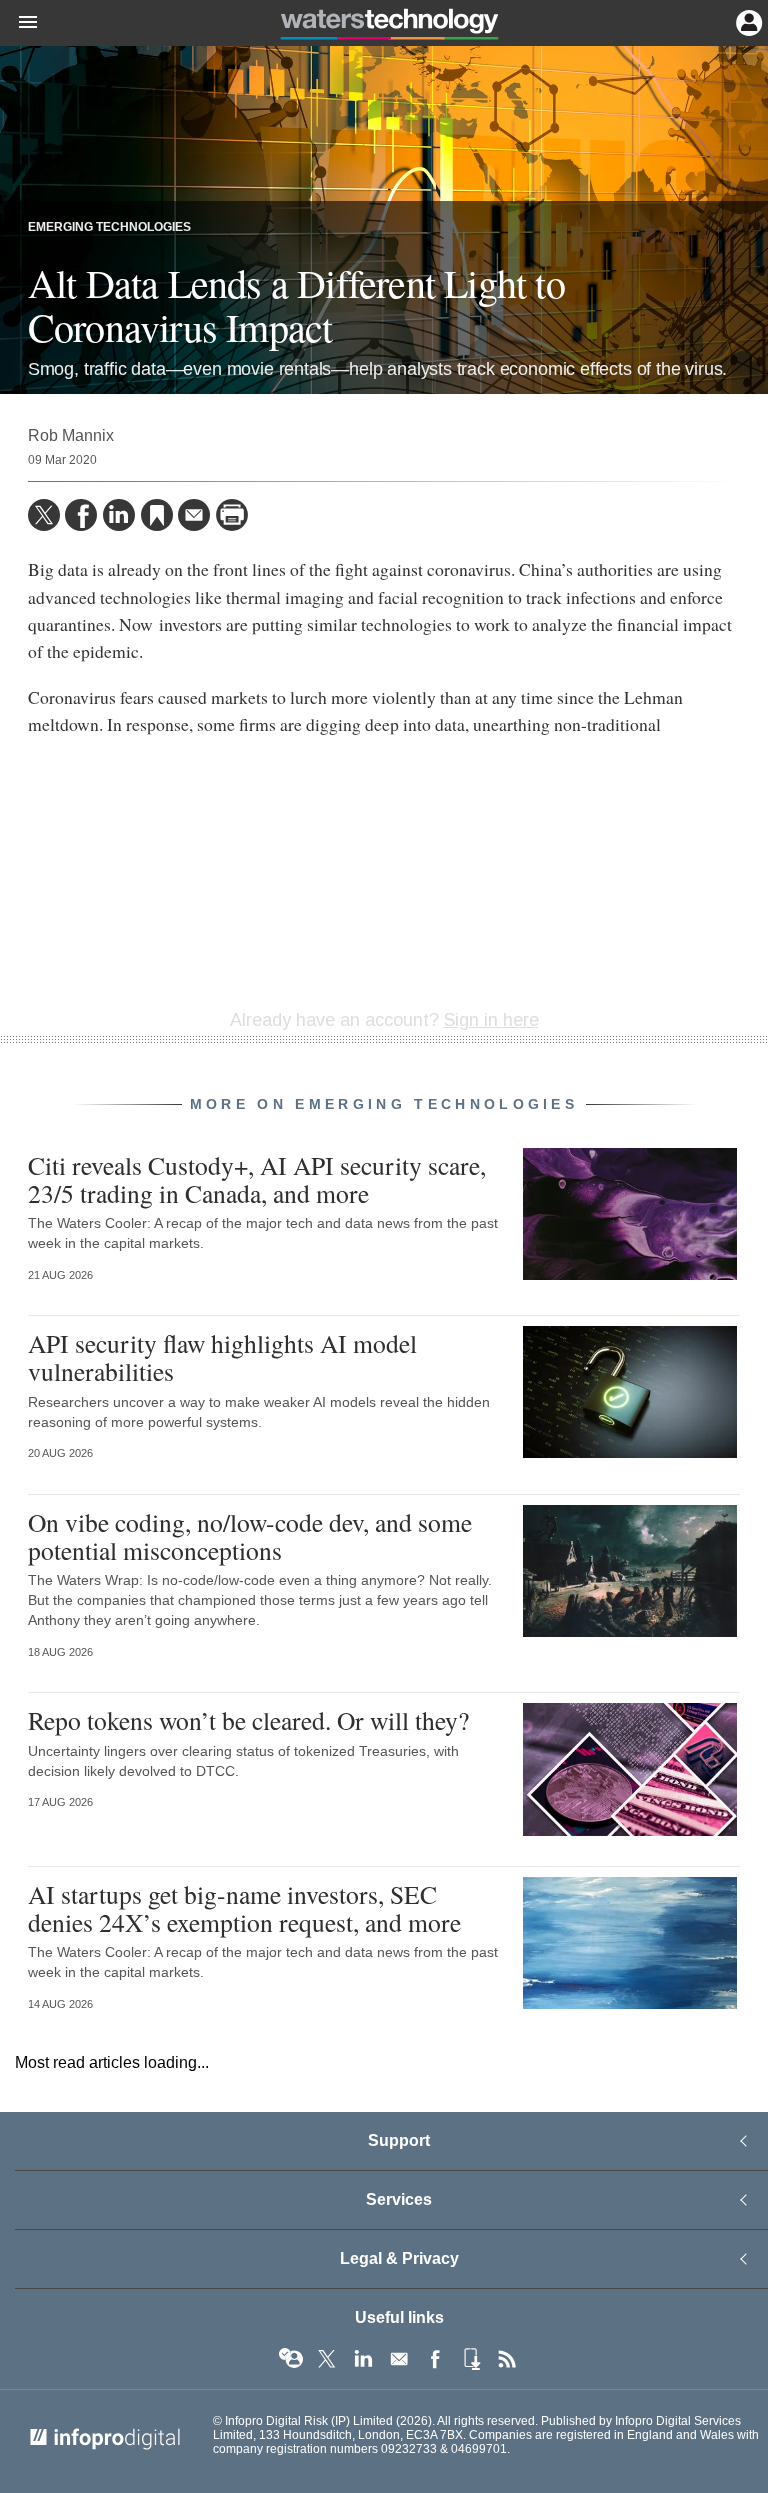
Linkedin (363, 2359)
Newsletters (399, 2359)
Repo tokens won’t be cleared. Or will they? (248, 1720)
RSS (507, 2359)
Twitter (327, 2359)
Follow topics (291, 2359)
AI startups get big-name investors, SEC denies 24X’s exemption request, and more (244, 1908)
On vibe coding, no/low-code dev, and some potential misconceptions (250, 1536)
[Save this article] (157, 515)
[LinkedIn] (119, 515)
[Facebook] (81, 515)
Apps (471, 2359)
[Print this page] (232, 515)
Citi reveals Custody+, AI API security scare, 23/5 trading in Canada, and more (257, 1179)
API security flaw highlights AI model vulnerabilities (222, 1357)
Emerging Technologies (109, 227)
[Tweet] (44, 515)
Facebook (435, 2359)
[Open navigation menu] (19, 23)
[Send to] (194, 515)
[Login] (747, 21)
